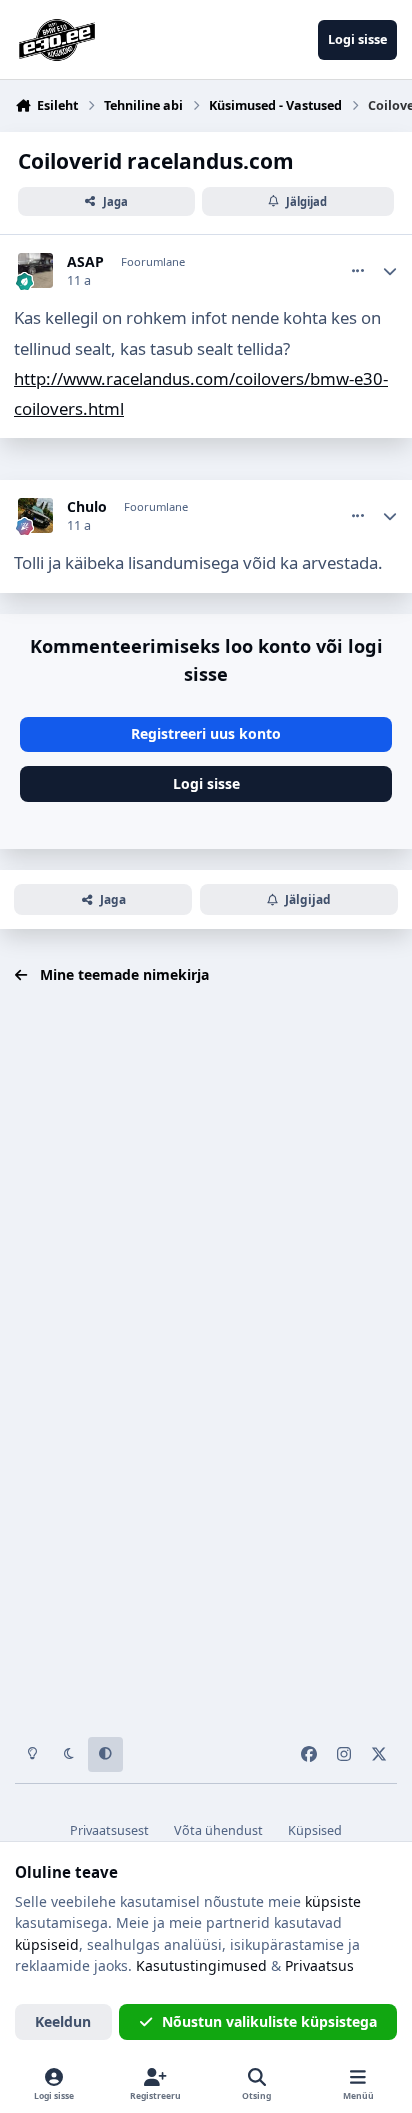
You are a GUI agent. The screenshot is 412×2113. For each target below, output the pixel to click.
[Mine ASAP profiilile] (35, 270)
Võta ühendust (218, 1830)
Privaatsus (319, 1965)
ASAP (85, 262)
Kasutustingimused (201, 1965)
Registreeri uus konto (206, 733)
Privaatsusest (109, 1830)
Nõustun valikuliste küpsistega (269, 2021)
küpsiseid (47, 1944)
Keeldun (63, 2021)
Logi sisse (206, 783)
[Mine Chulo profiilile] (35, 515)
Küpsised (315, 1830)
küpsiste (333, 1901)
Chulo (87, 507)
